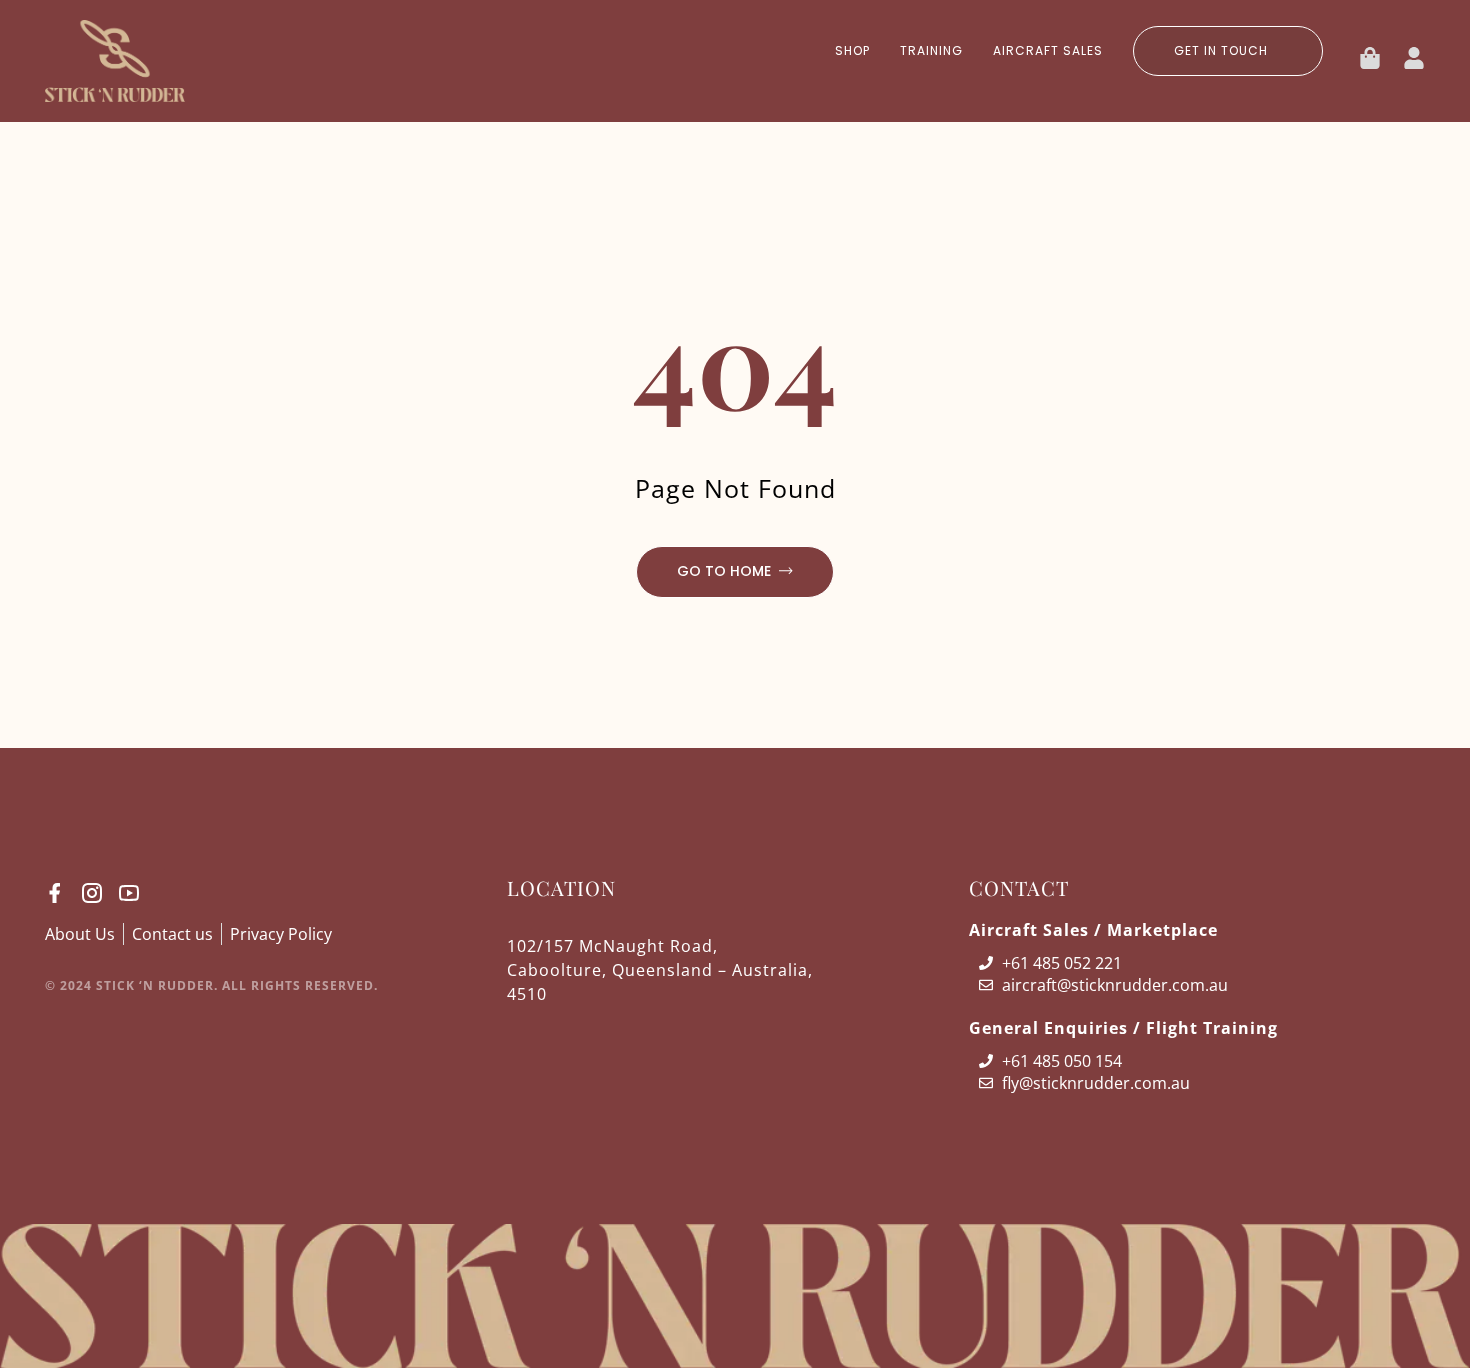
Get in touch (1221, 50)
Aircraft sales (1048, 50)
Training (931, 50)
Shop (852, 50)
